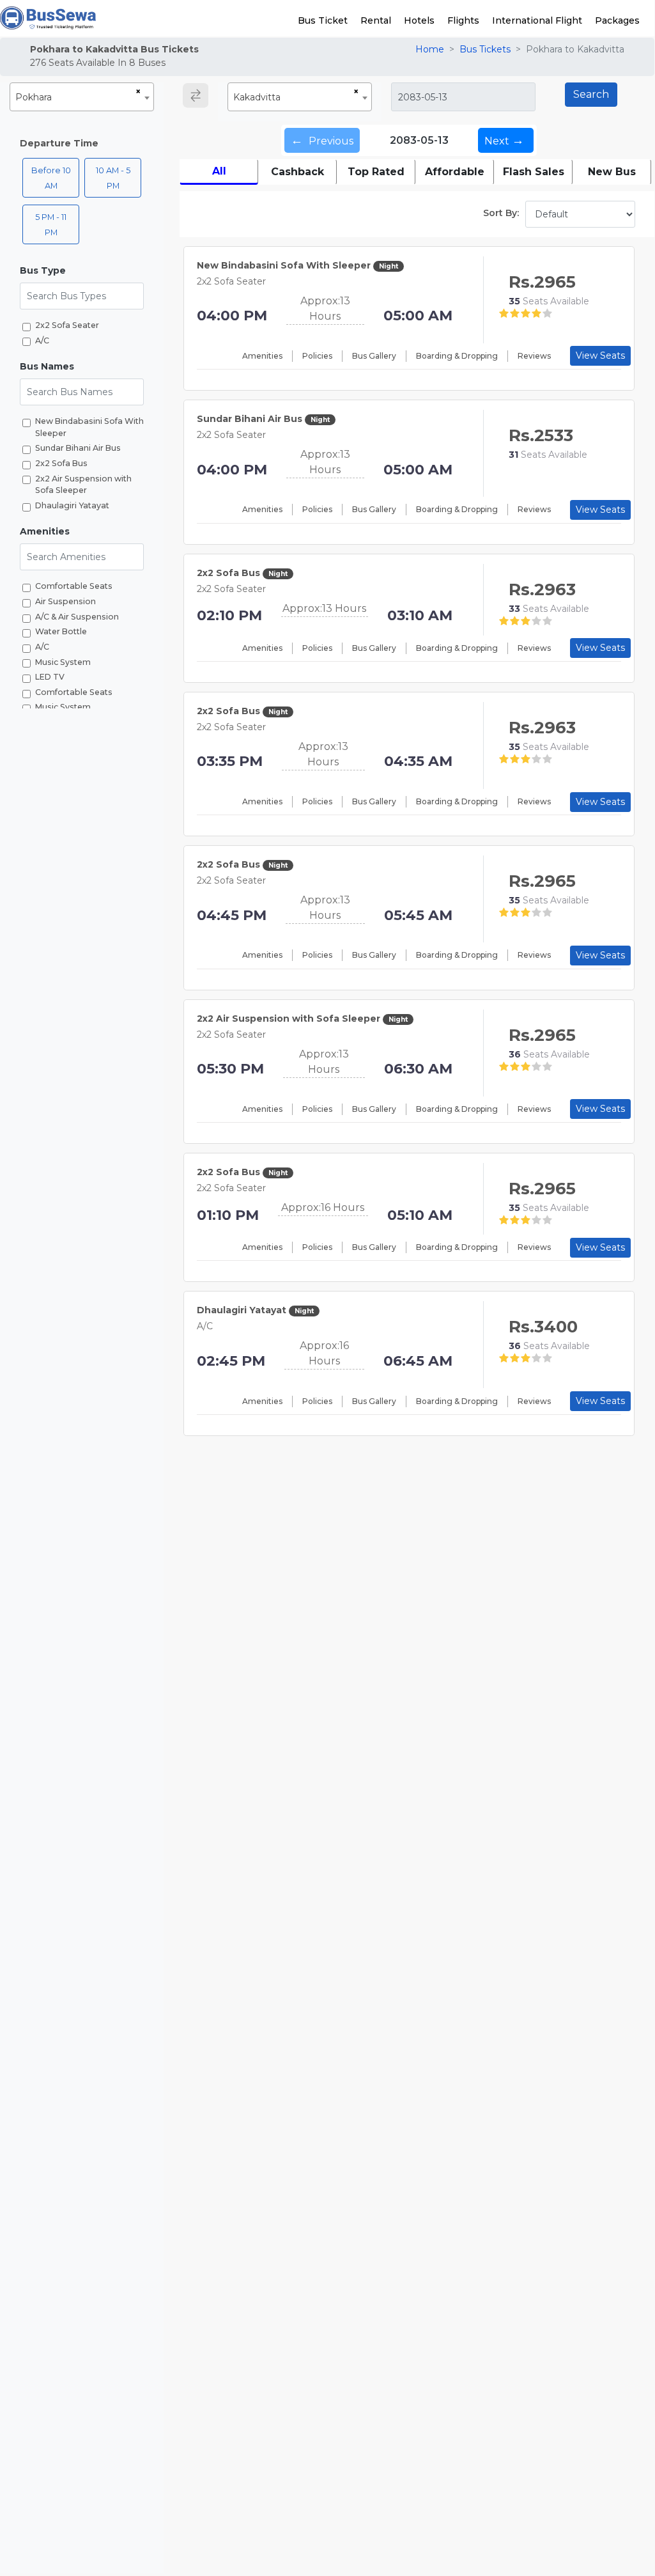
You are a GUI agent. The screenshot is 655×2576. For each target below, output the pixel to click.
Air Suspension (65, 601)
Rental (376, 20)
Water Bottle (61, 631)
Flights (463, 20)
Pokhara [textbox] (34, 97)
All (219, 171)
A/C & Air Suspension (77, 617)
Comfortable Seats (74, 586)
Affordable (455, 172)
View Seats (600, 355)
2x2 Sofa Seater (67, 325)
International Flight (537, 20)
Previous (322, 140)
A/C (42, 340)
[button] (82, 271)
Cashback (297, 172)
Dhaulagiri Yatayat (72, 505)
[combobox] (82, 97)
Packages (617, 20)
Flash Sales (534, 172)
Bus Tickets (485, 49)
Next (504, 140)
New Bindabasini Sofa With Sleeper (89, 427)
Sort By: (501, 213)
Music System (63, 662)
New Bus (612, 172)
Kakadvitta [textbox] (257, 97)
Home (430, 49)
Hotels (419, 20)
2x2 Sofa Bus (61, 463)
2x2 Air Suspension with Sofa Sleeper (83, 485)
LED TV (50, 677)
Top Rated (376, 172)
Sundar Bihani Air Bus (78, 448)
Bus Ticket (323, 20)
